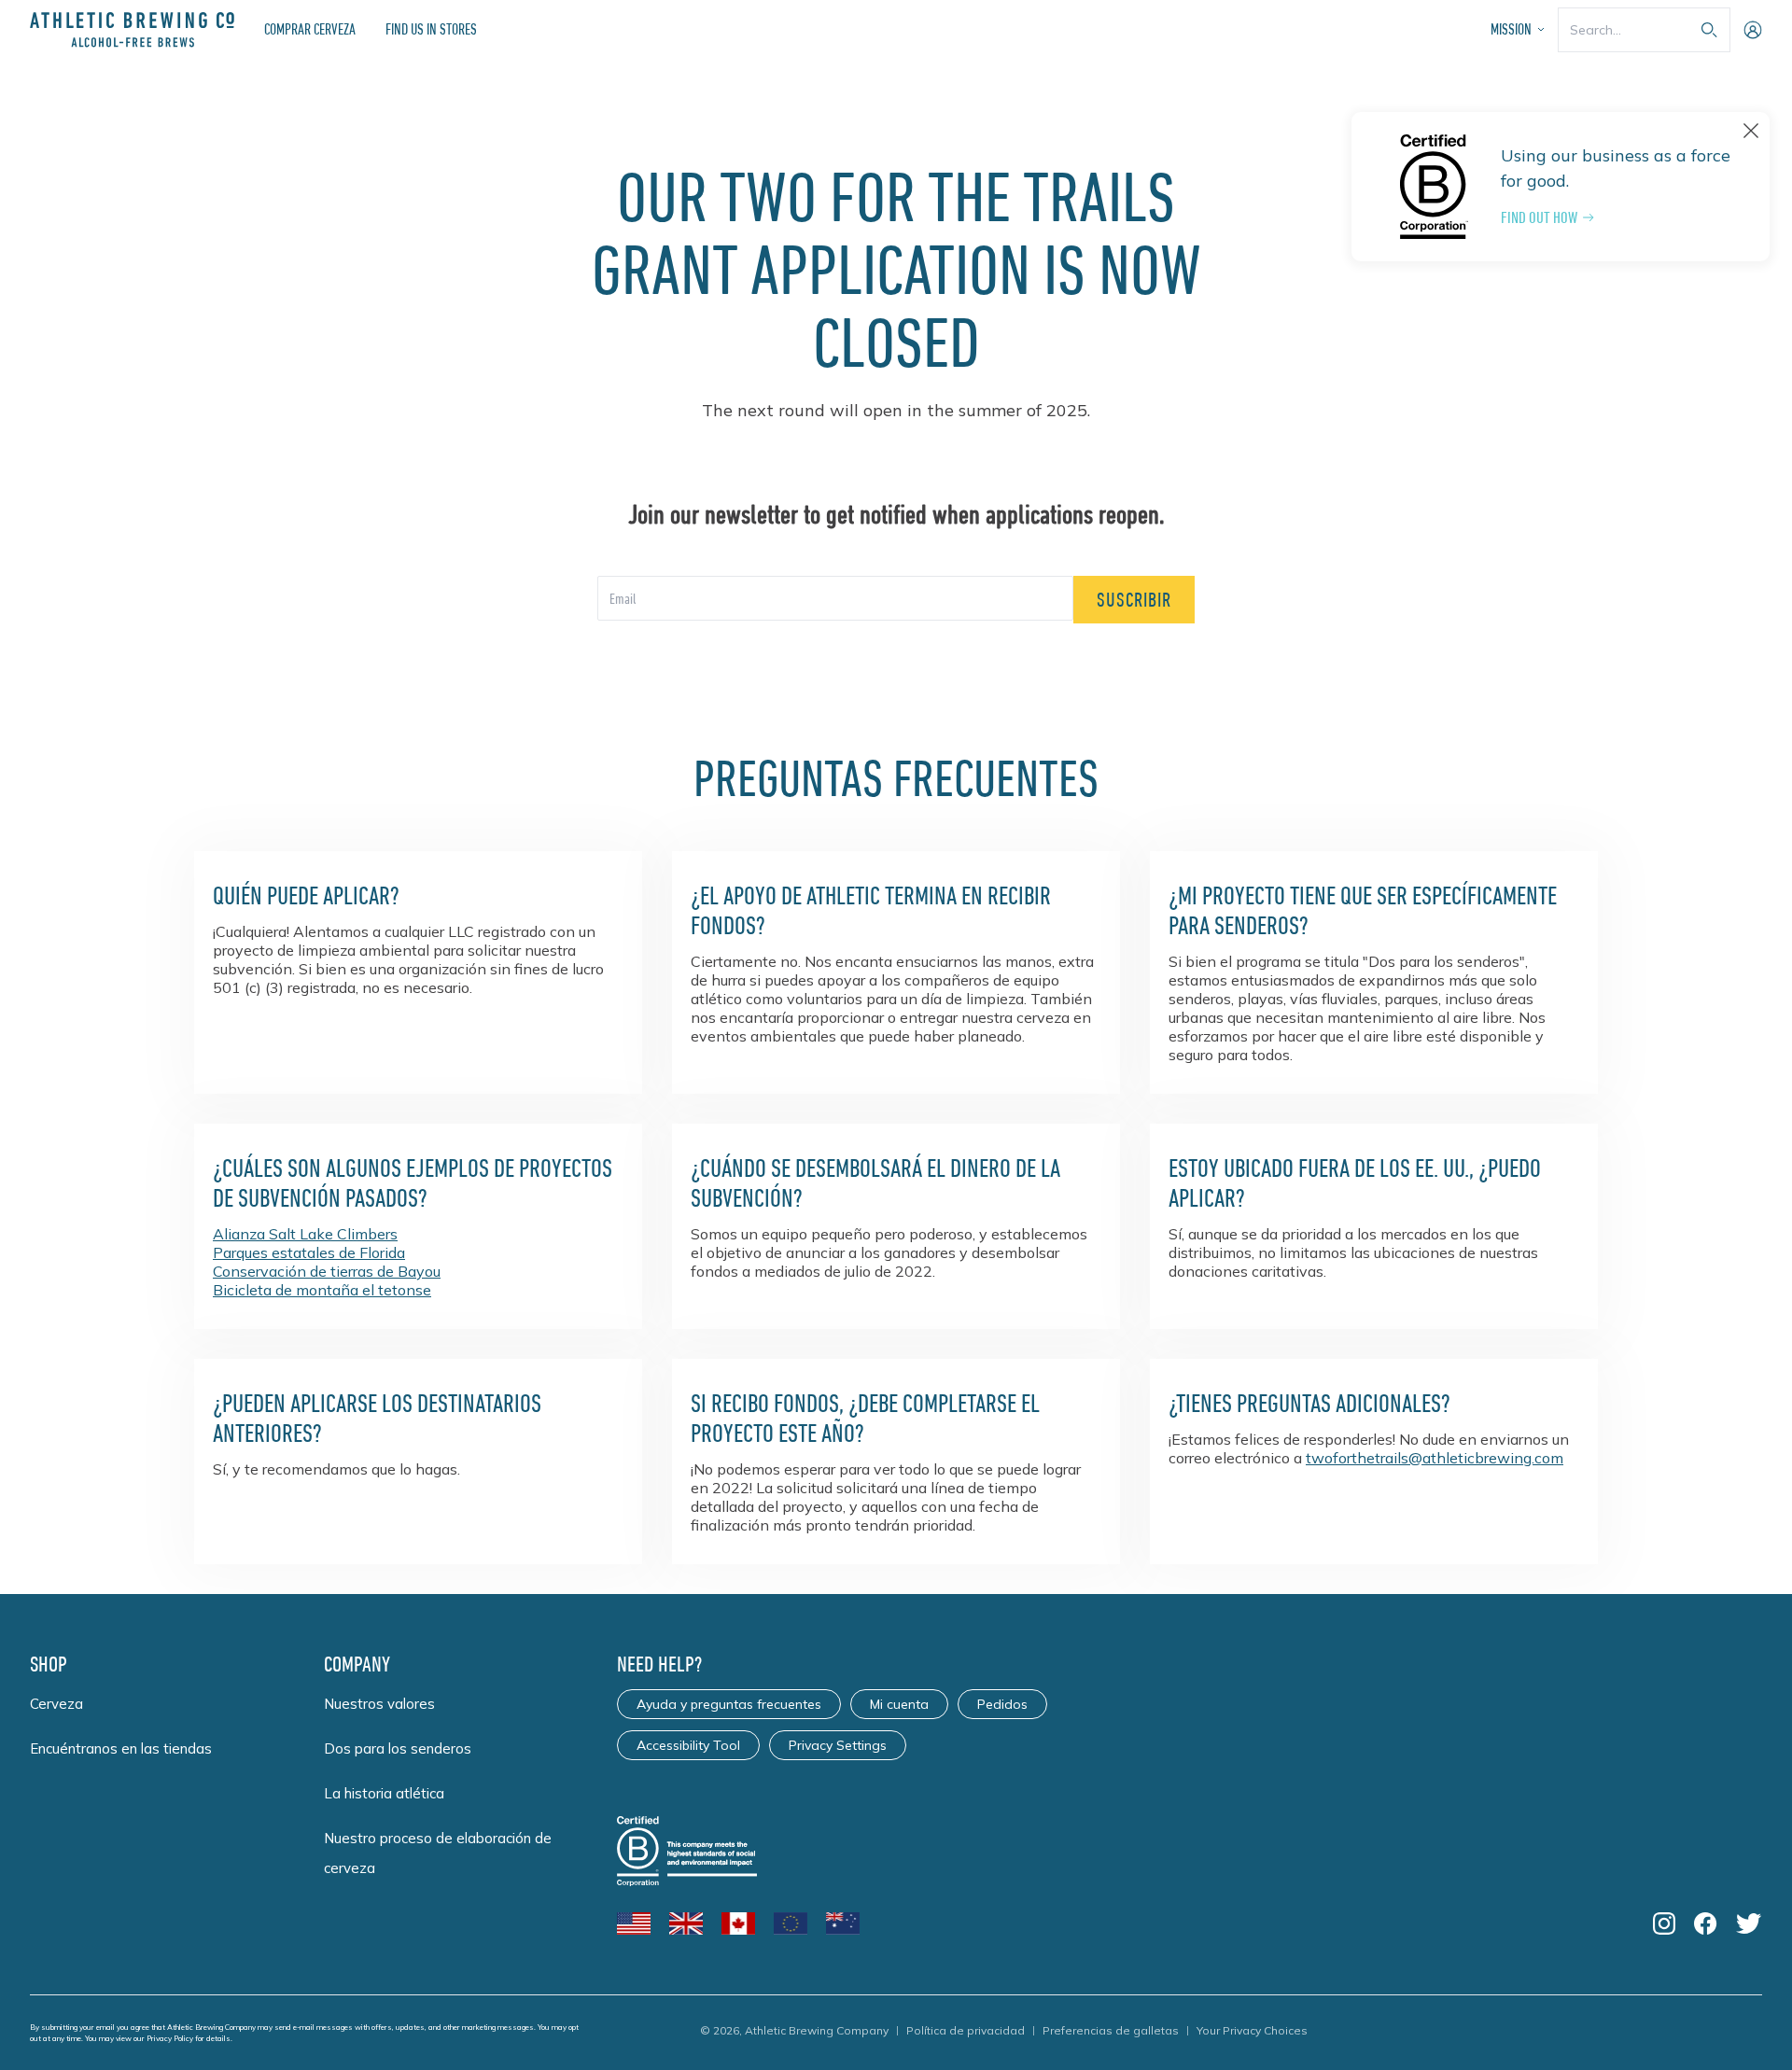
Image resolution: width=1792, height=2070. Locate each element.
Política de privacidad (966, 2030)
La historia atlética (384, 1793)
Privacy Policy (170, 2038)
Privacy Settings (838, 1745)
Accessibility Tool (688, 1745)
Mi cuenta (899, 1704)
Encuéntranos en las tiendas (121, 1748)
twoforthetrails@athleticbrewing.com (1435, 1458)
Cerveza (56, 1704)
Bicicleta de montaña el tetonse (322, 1290)
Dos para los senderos (398, 1748)
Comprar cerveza (310, 29)
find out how (1539, 217)
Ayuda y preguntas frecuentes (729, 1704)
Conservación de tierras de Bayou (327, 1271)
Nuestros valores (379, 1704)
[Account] (1753, 30)
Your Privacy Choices (1252, 2030)
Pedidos (1002, 1704)
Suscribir (1134, 600)
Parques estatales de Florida (309, 1252)
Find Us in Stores (431, 29)
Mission (1511, 29)
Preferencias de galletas (1111, 2030)
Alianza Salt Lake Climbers (305, 1234)
